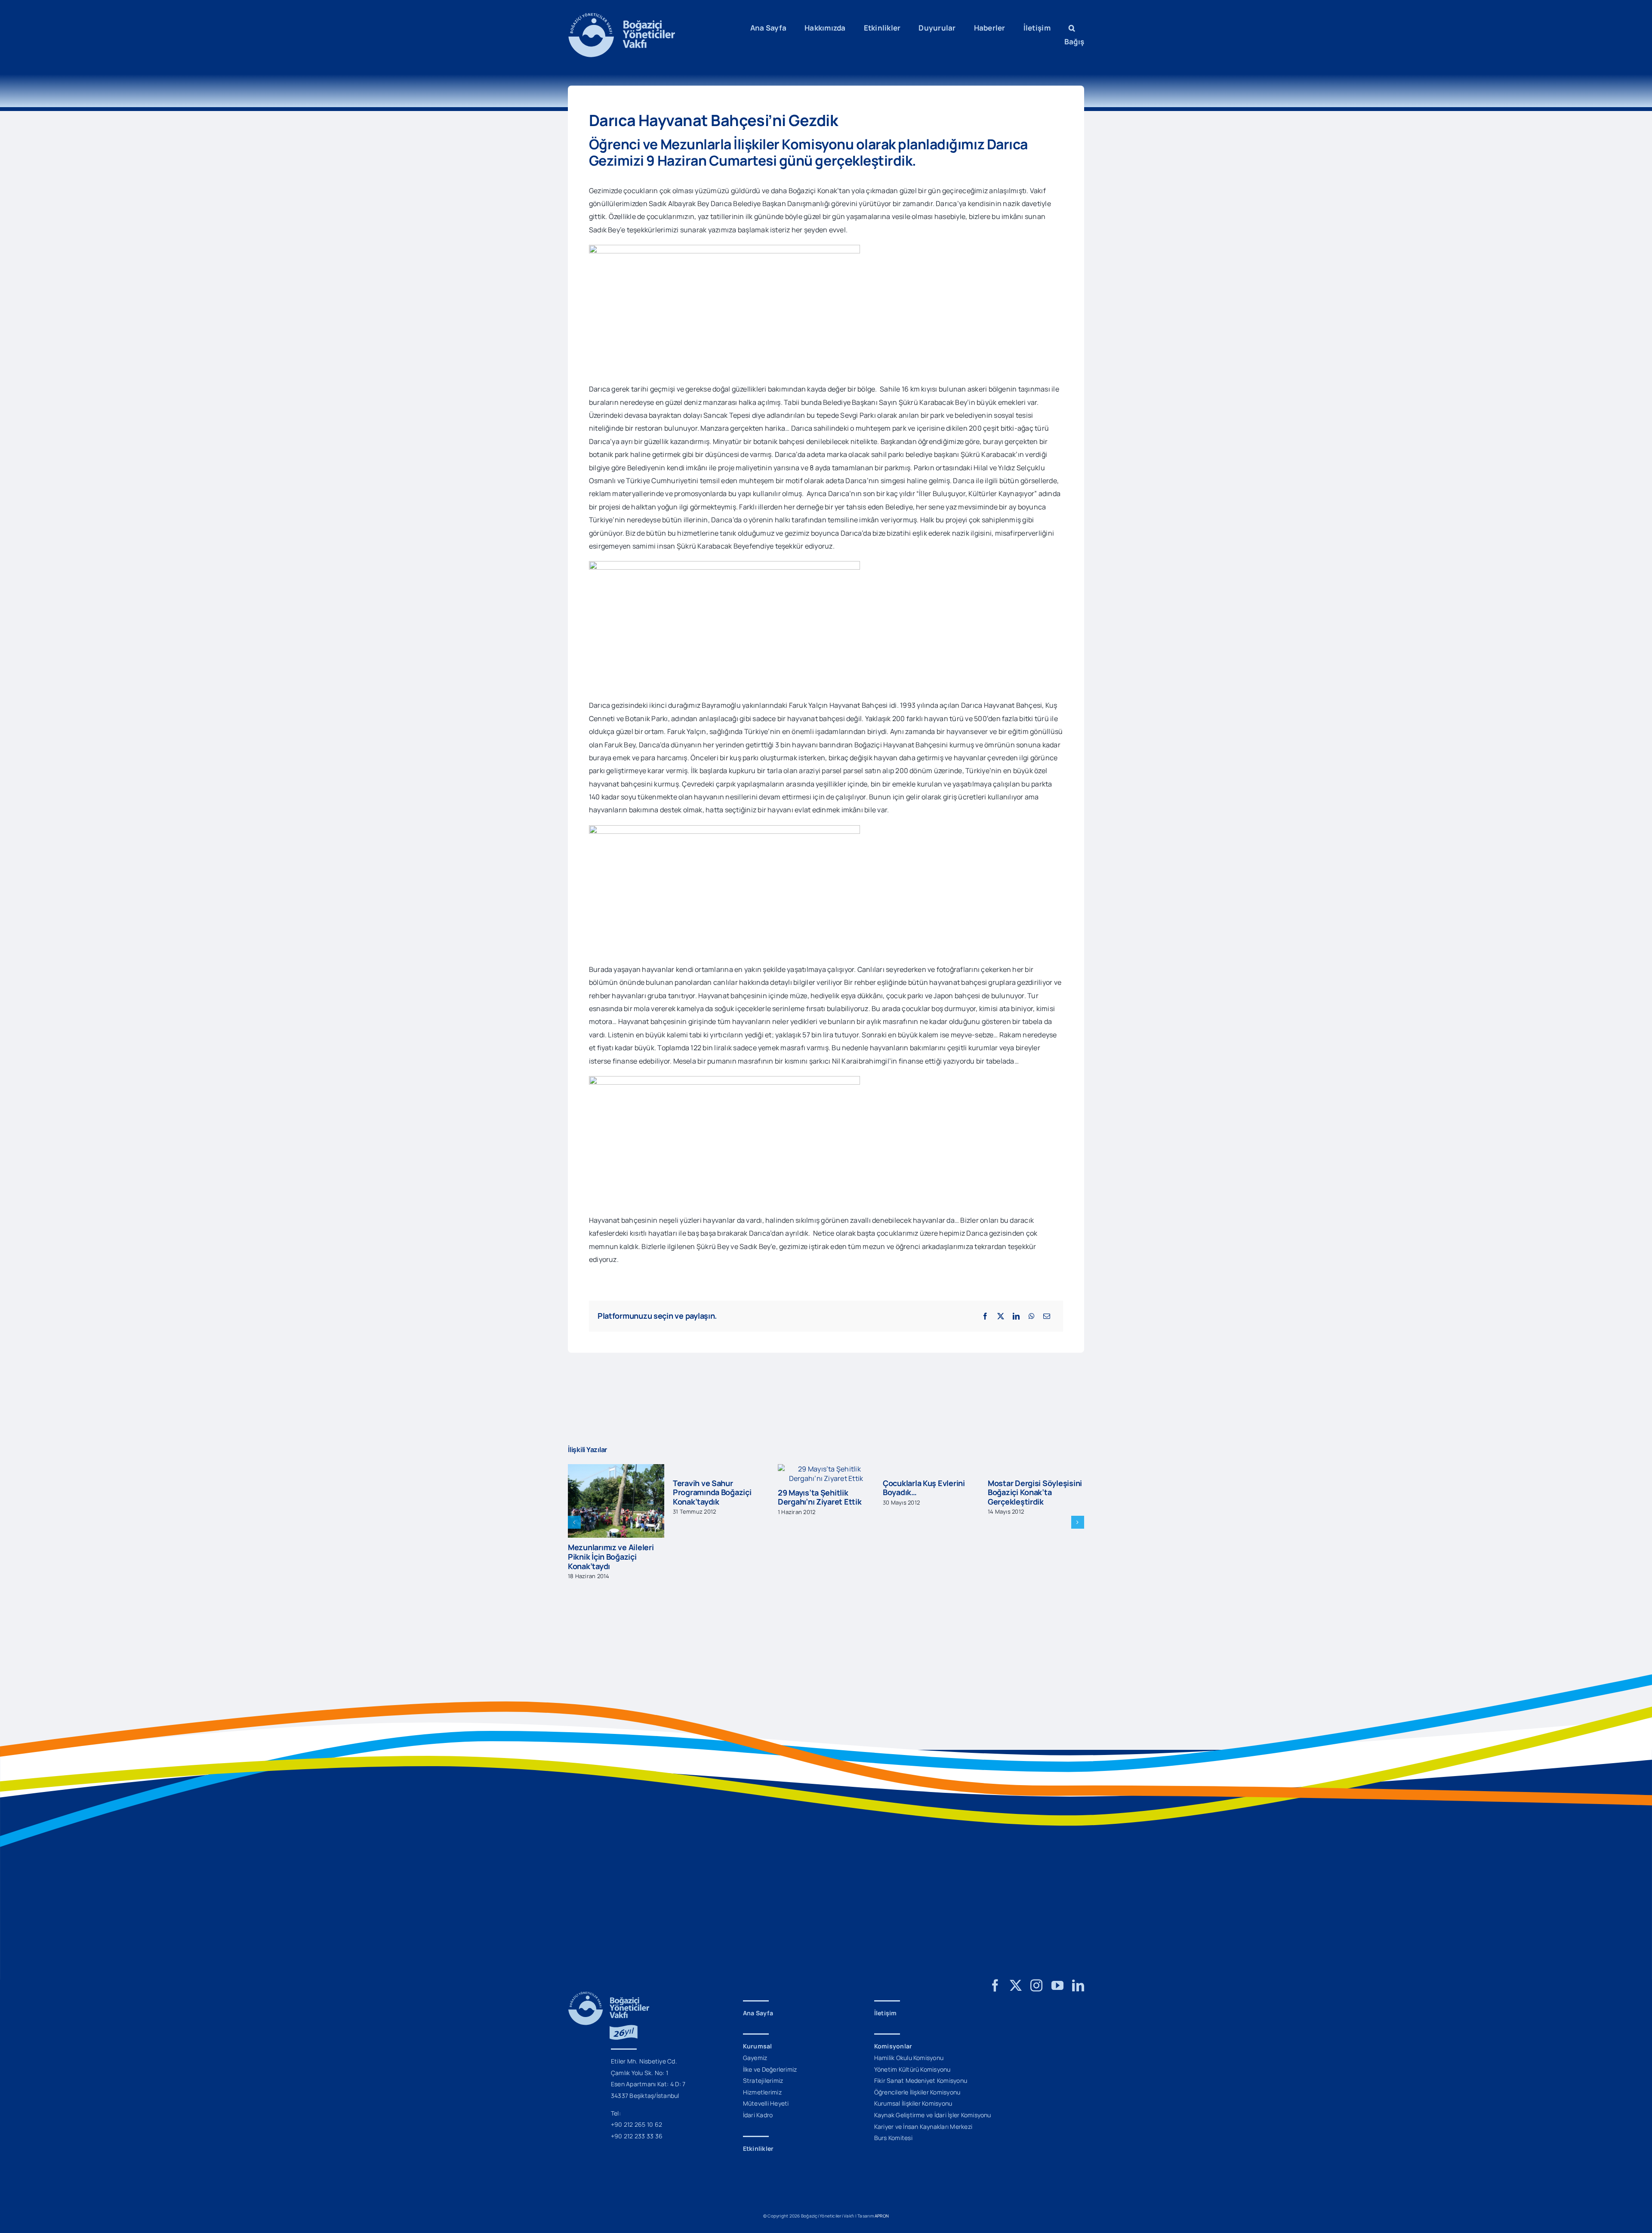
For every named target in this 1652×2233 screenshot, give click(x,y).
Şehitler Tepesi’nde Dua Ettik (1031, 1497)
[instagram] (1036, 1921)
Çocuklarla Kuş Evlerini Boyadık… (819, 1488)
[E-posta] (1047, 1316)
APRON (882, 2151)
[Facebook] (985, 1316)
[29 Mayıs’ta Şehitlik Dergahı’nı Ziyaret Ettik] (721, 1469)
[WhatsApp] (1032, 1316)
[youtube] (1057, 1921)
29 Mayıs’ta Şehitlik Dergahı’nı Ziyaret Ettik (715, 1497)
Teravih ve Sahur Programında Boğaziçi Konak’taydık (607, 1492)
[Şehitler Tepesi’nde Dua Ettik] (1036, 1469)
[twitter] (1016, 1921)
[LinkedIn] (1016, 1316)
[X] (1001, 1316)
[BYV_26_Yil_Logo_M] (609, 1931)
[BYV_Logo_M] (622, 16)
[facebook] (995, 1921)
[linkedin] (1078, 1921)
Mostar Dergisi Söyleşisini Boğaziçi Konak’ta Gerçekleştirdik (930, 1492)
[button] (1072, 28)
